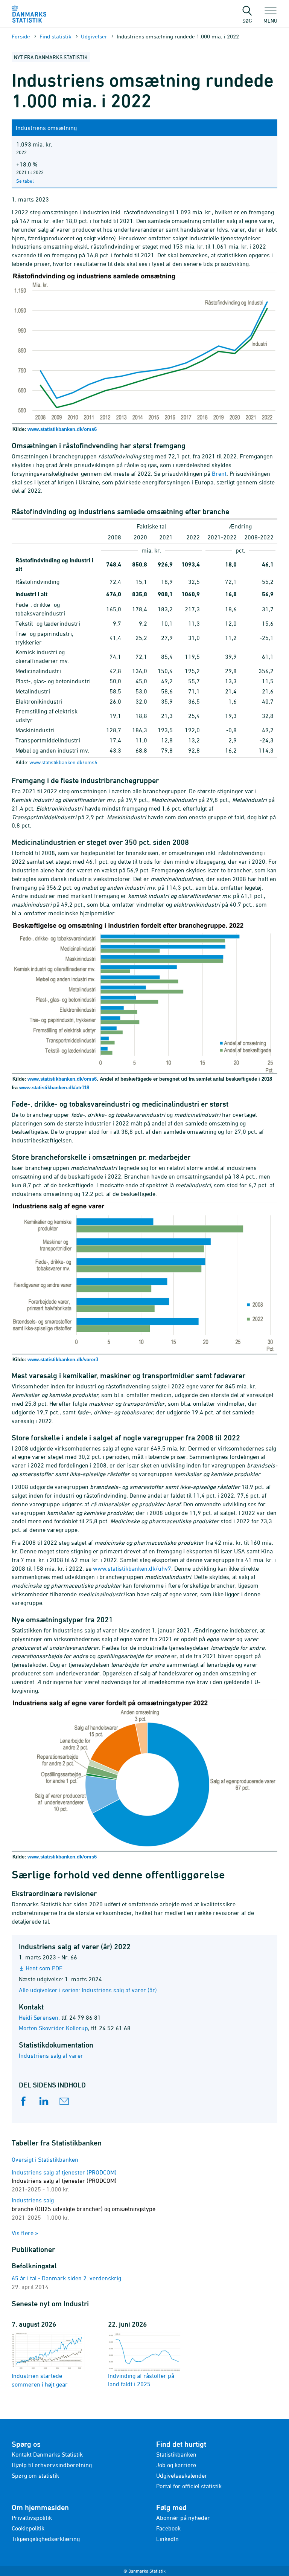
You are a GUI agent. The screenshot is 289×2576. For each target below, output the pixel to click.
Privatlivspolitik (32, 2518)
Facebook (168, 2528)
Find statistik (56, 36)
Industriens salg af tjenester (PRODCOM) (64, 2181)
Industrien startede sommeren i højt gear (40, 2380)
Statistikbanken (176, 2454)
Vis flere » (25, 2233)
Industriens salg (84, 2209)
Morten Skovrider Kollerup (53, 2028)
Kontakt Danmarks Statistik (47, 2454)
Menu (270, 20)
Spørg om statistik (35, 2475)
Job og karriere (176, 2465)
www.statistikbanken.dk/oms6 (62, 429)
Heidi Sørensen (39, 2017)
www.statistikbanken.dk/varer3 (63, 1360)
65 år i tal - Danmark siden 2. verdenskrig (66, 2278)
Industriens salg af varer (51, 2055)
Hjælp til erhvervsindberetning (52, 2465)
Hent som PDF (44, 1968)
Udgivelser (94, 36)
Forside (21, 36)
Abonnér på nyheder (183, 2518)
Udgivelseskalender (182, 2475)
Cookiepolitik (28, 2528)
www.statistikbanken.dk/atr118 (54, 1088)
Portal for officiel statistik (189, 2486)
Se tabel (25, 181)
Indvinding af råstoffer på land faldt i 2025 (141, 2380)
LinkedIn (167, 2539)
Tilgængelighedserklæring (46, 2539)
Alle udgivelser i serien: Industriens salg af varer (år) (88, 1990)
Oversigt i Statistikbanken (45, 2159)
